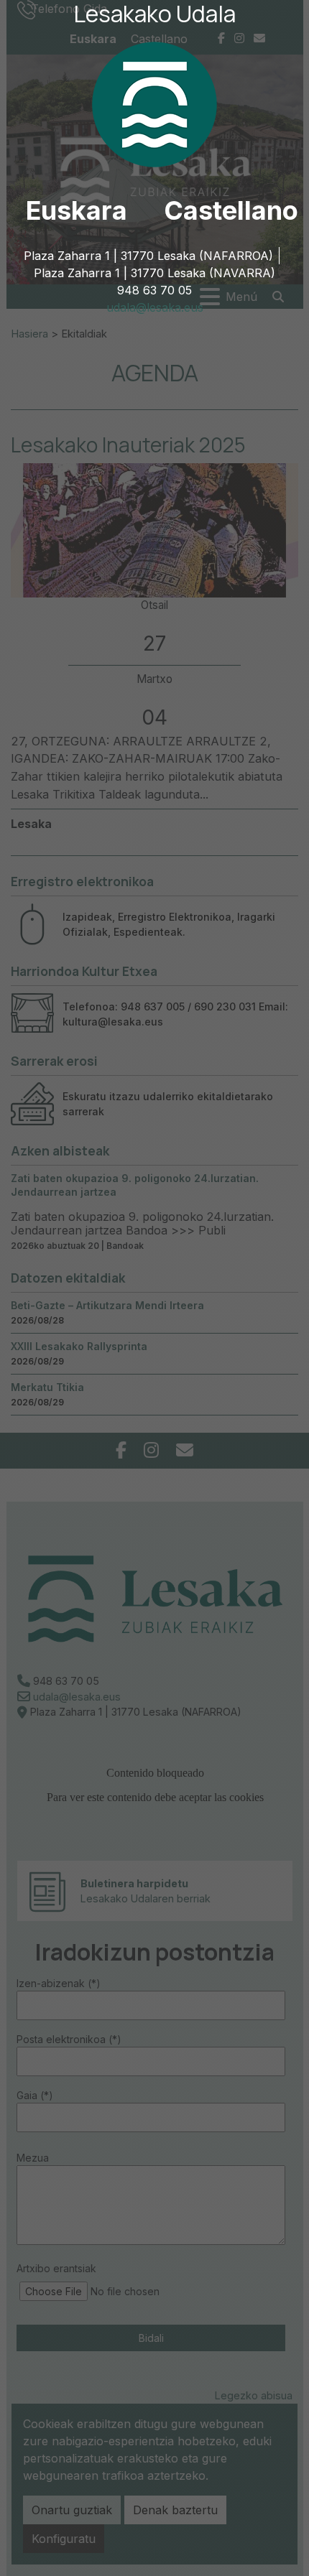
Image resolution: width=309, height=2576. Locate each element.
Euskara (77, 210)
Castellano (231, 210)
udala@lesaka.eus (155, 307)
